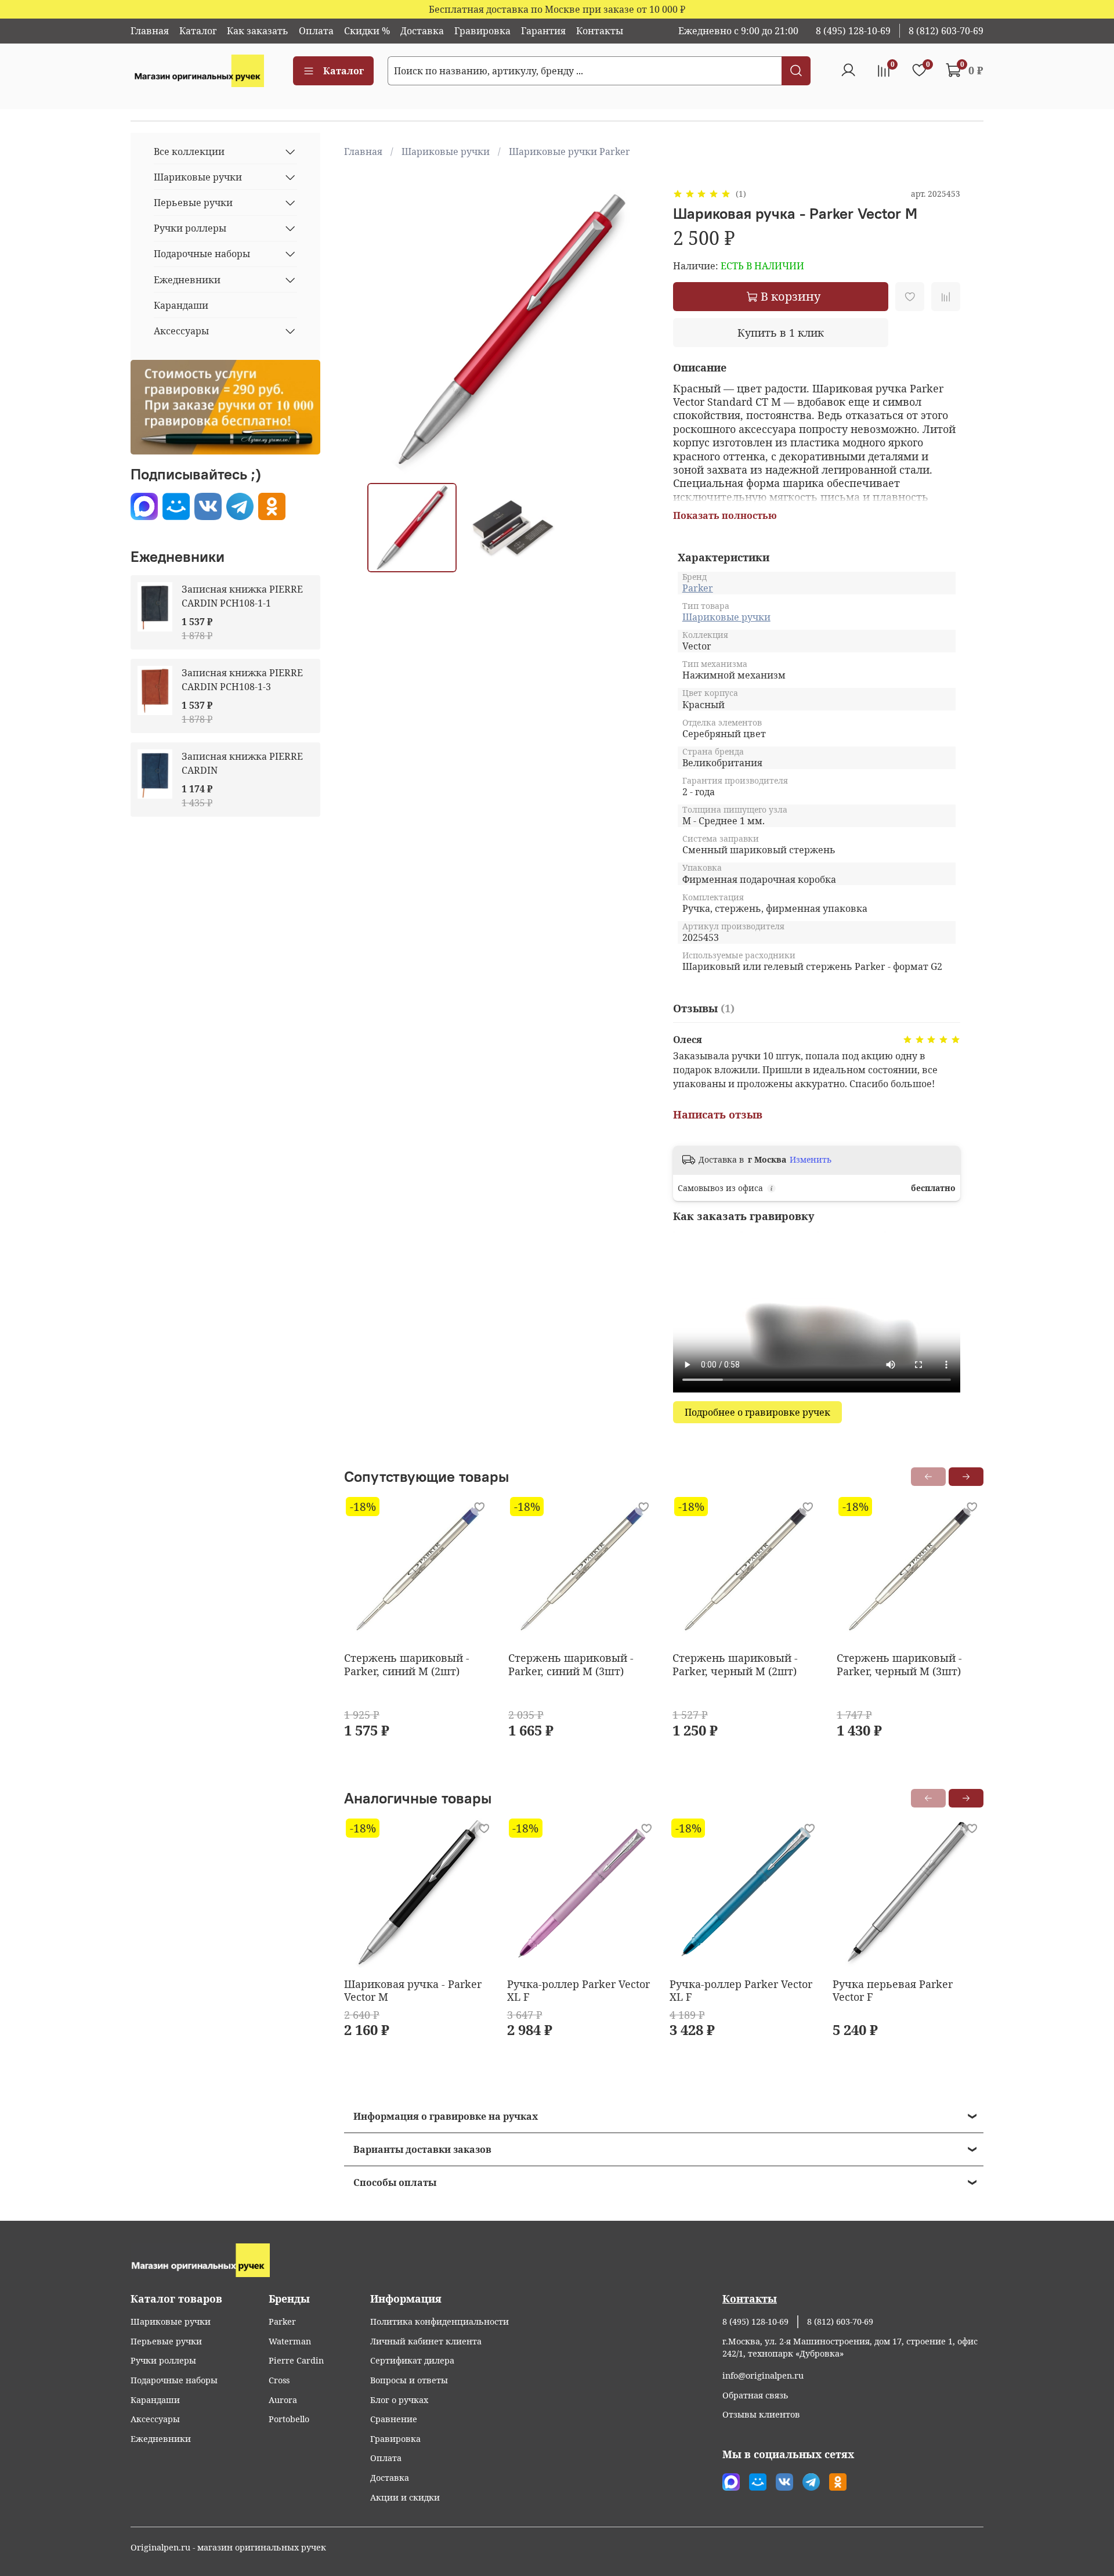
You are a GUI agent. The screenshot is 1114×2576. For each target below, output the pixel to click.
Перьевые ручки (193, 203)
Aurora (283, 2400)
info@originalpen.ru (763, 2375)
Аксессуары (181, 331)
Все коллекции (189, 151)
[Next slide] (636, 330)
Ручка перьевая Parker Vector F (892, 1991)
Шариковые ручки (446, 151)
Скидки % (367, 31)
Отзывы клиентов (761, 2414)
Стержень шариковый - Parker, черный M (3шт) (899, 1664)
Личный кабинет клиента (426, 2341)
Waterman (290, 2341)
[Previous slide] (386, 330)
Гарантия (543, 31)
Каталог (198, 31)
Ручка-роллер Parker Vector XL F (578, 1991)
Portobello (289, 2419)
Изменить (811, 1160)
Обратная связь (755, 2395)
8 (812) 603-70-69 (946, 31)
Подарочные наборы (202, 254)
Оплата (316, 31)
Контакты (600, 31)
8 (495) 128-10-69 (853, 31)
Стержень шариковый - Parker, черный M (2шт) (735, 1664)
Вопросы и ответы (409, 2380)
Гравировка (482, 31)
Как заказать (258, 31)
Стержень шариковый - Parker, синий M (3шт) (571, 1664)
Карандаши (181, 305)
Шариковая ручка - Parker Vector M (413, 1991)
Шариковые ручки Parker (569, 151)
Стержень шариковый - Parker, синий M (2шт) (407, 1664)
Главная (150, 31)
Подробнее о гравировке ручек (757, 1412)
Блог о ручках (399, 2400)
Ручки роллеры (190, 228)
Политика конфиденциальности (440, 2321)
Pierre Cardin (296, 2360)
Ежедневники (187, 280)
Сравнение (394, 2419)
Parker (698, 588)
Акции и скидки (405, 2497)
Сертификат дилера (412, 2360)
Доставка (422, 31)
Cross (279, 2380)
